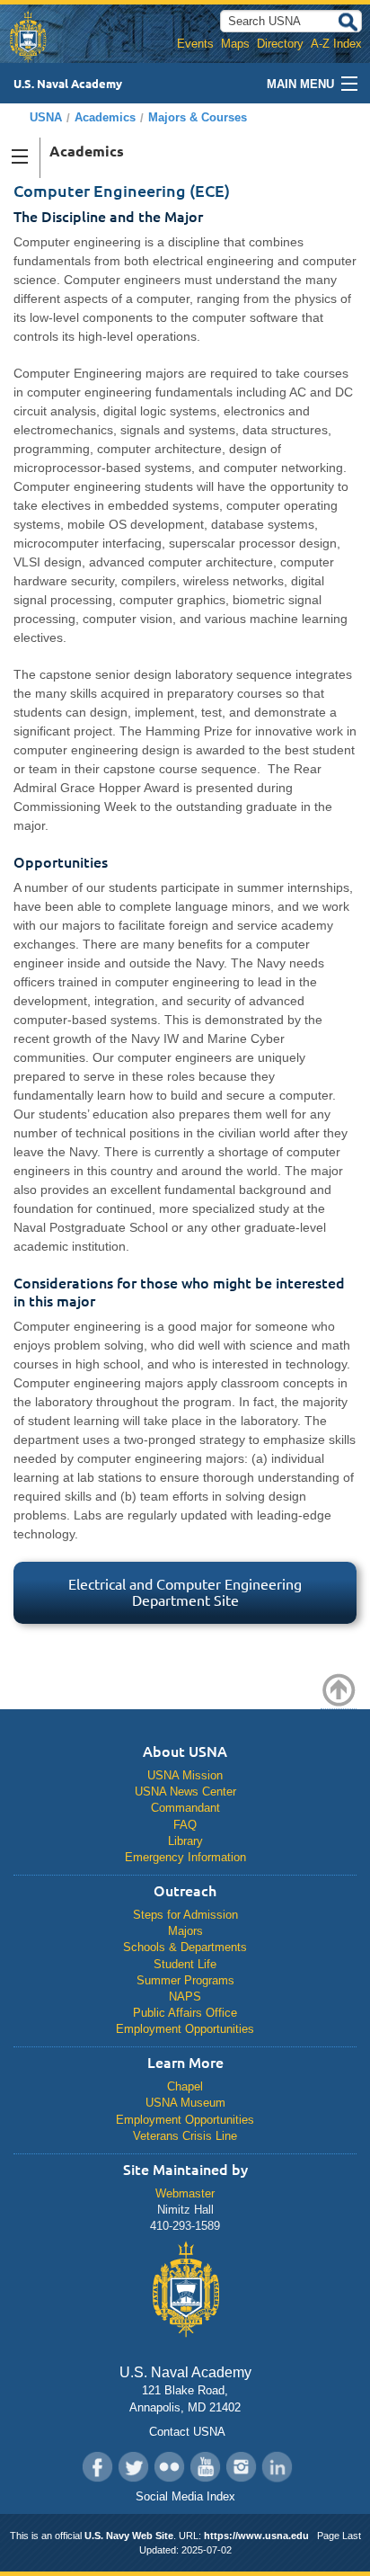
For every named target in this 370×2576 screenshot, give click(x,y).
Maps (235, 44)
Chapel (185, 2086)
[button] (20, 158)
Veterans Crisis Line (185, 2136)
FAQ (185, 1825)
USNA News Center (185, 1792)
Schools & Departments (185, 1947)
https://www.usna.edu (256, 2536)
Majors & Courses (198, 118)
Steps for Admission (185, 1915)
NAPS (185, 1997)
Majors (185, 1931)
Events (195, 44)
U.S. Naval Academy (68, 83)
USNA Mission (185, 1775)
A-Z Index (336, 44)
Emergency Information (185, 1857)
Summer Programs (185, 1980)
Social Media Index (185, 2496)
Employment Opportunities (185, 2029)
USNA (46, 118)
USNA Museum (185, 2103)
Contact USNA (185, 2432)
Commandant (185, 1808)
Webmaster (185, 2193)
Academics (105, 118)
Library (185, 1841)
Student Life (185, 1964)
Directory (280, 44)
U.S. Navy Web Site (129, 2536)
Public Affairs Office (185, 2013)
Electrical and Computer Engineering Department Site (185, 1592)
